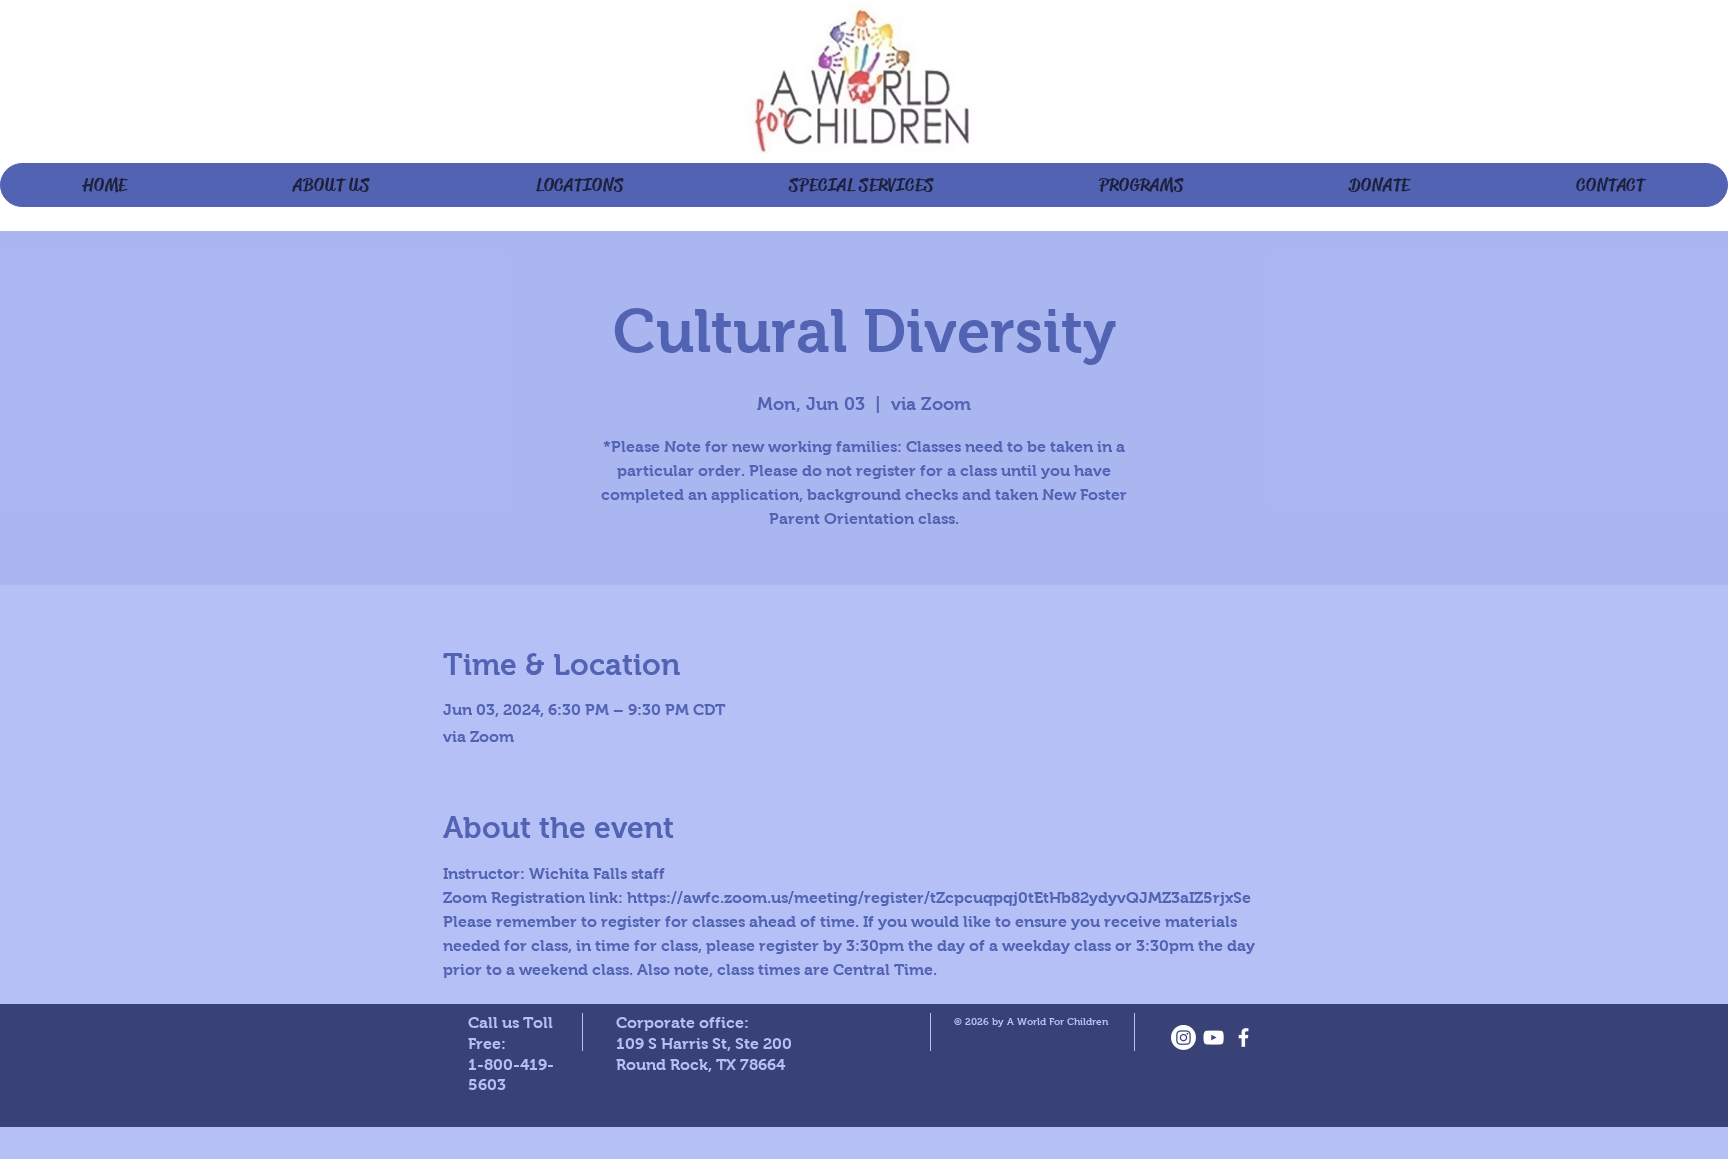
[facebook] (1243, 1037)
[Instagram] (1183, 1037)
